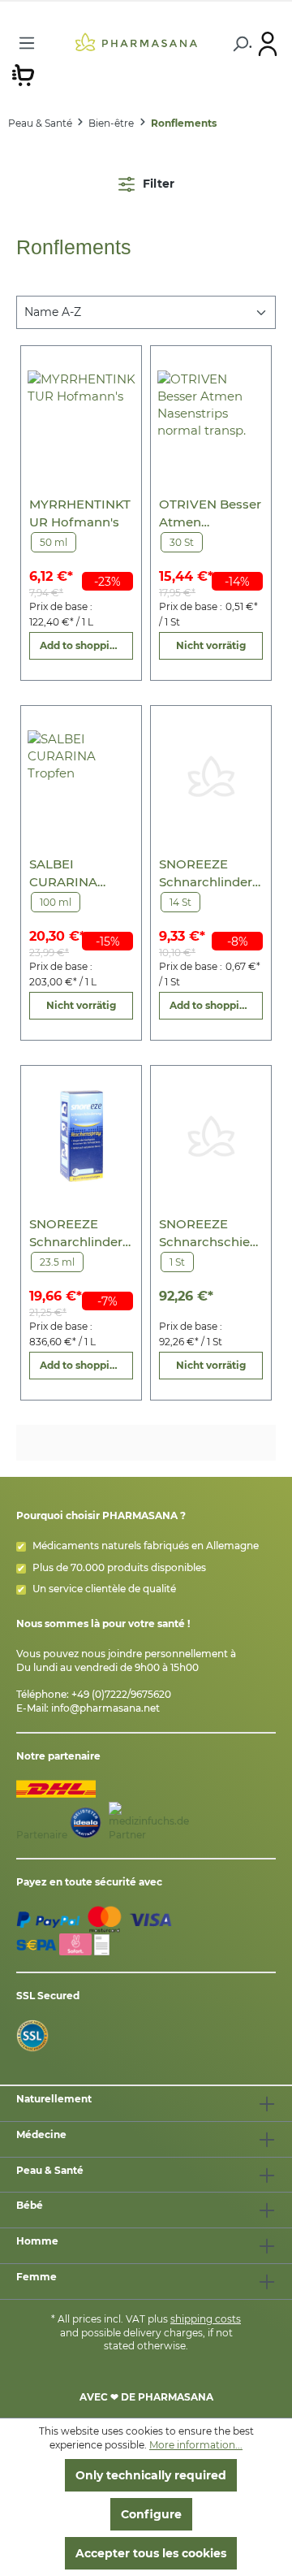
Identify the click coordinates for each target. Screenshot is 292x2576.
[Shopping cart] (23, 74)
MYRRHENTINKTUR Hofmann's (80, 513)
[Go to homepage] (136, 41)
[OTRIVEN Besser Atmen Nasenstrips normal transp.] (211, 416)
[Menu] (27, 43)
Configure (151, 2514)
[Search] (239, 44)
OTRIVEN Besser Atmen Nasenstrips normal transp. (210, 514)
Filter (157, 184)
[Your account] (268, 43)
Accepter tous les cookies (151, 2553)
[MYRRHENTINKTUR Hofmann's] (82, 416)
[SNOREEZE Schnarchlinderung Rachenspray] (82, 1136)
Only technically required (151, 2475)
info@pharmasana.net (105, 1708)
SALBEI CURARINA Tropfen (63, 874)
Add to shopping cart (86, 645)
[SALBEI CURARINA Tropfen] (82, 776)
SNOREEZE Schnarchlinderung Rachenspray (80, 1234)
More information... (196, 2445)
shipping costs (206, 2319)
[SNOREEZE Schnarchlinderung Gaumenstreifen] (211, 776)
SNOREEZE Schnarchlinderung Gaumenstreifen (210, 874)
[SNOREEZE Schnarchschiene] (211, 1136)
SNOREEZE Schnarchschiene (208, 1234)
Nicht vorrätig (211, 645)
